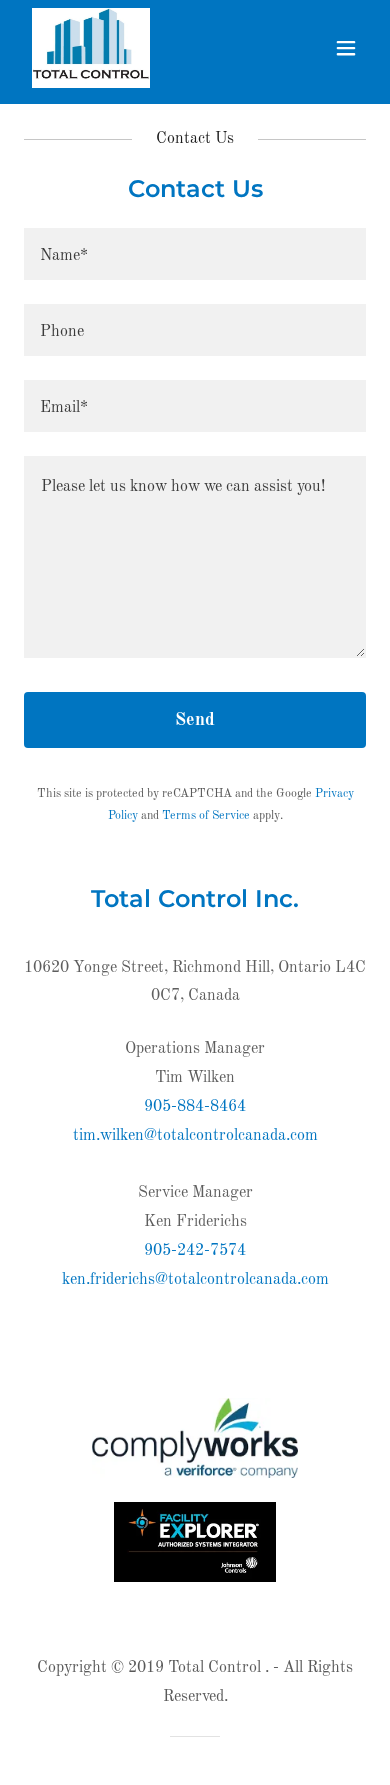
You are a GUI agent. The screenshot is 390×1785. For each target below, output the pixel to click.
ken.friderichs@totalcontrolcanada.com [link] (195, 1280)
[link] (91, 48)
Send (195, 720)
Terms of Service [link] (206, 816)
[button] (346, 48)
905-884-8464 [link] (195, 1107)
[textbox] (195, 254)
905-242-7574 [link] (195, 1251)
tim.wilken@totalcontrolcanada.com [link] (195, 1136)
